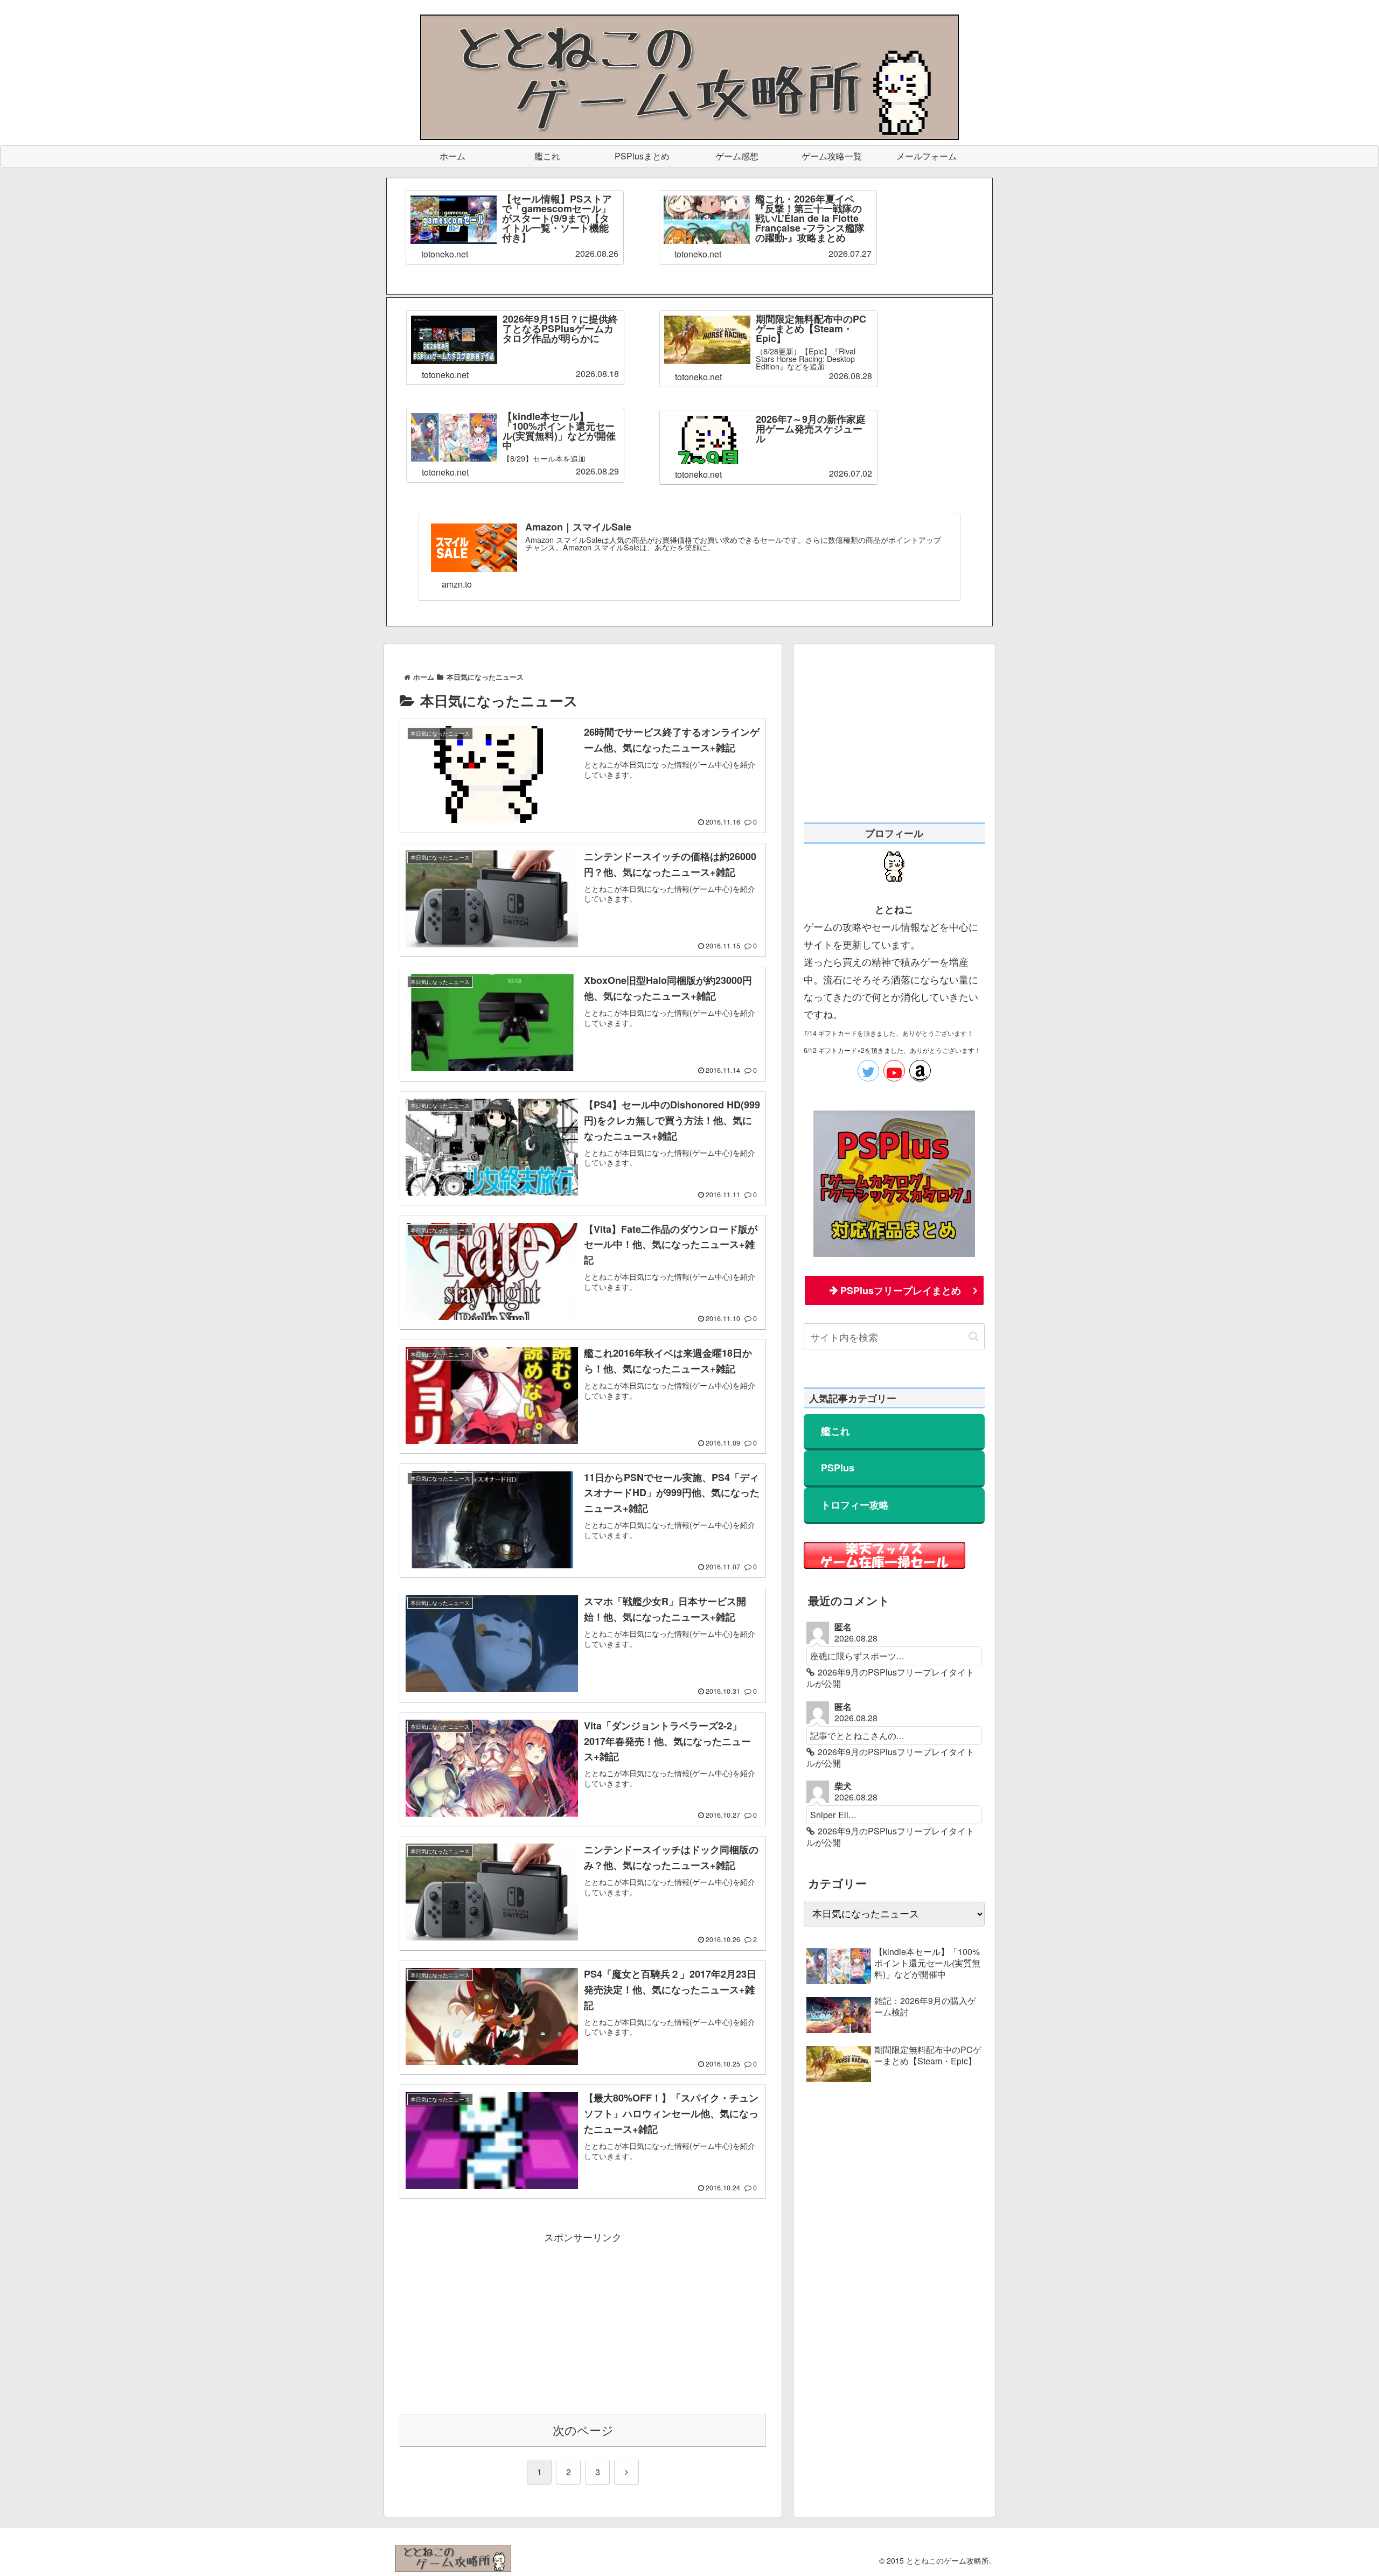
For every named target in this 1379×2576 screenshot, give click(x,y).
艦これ (835, 1431)
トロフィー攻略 (855, 1505)
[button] (974, 1336)
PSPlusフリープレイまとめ (901, 1290)
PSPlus (838, 1468)
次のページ (583, 2430)
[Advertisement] (583, 2321)
